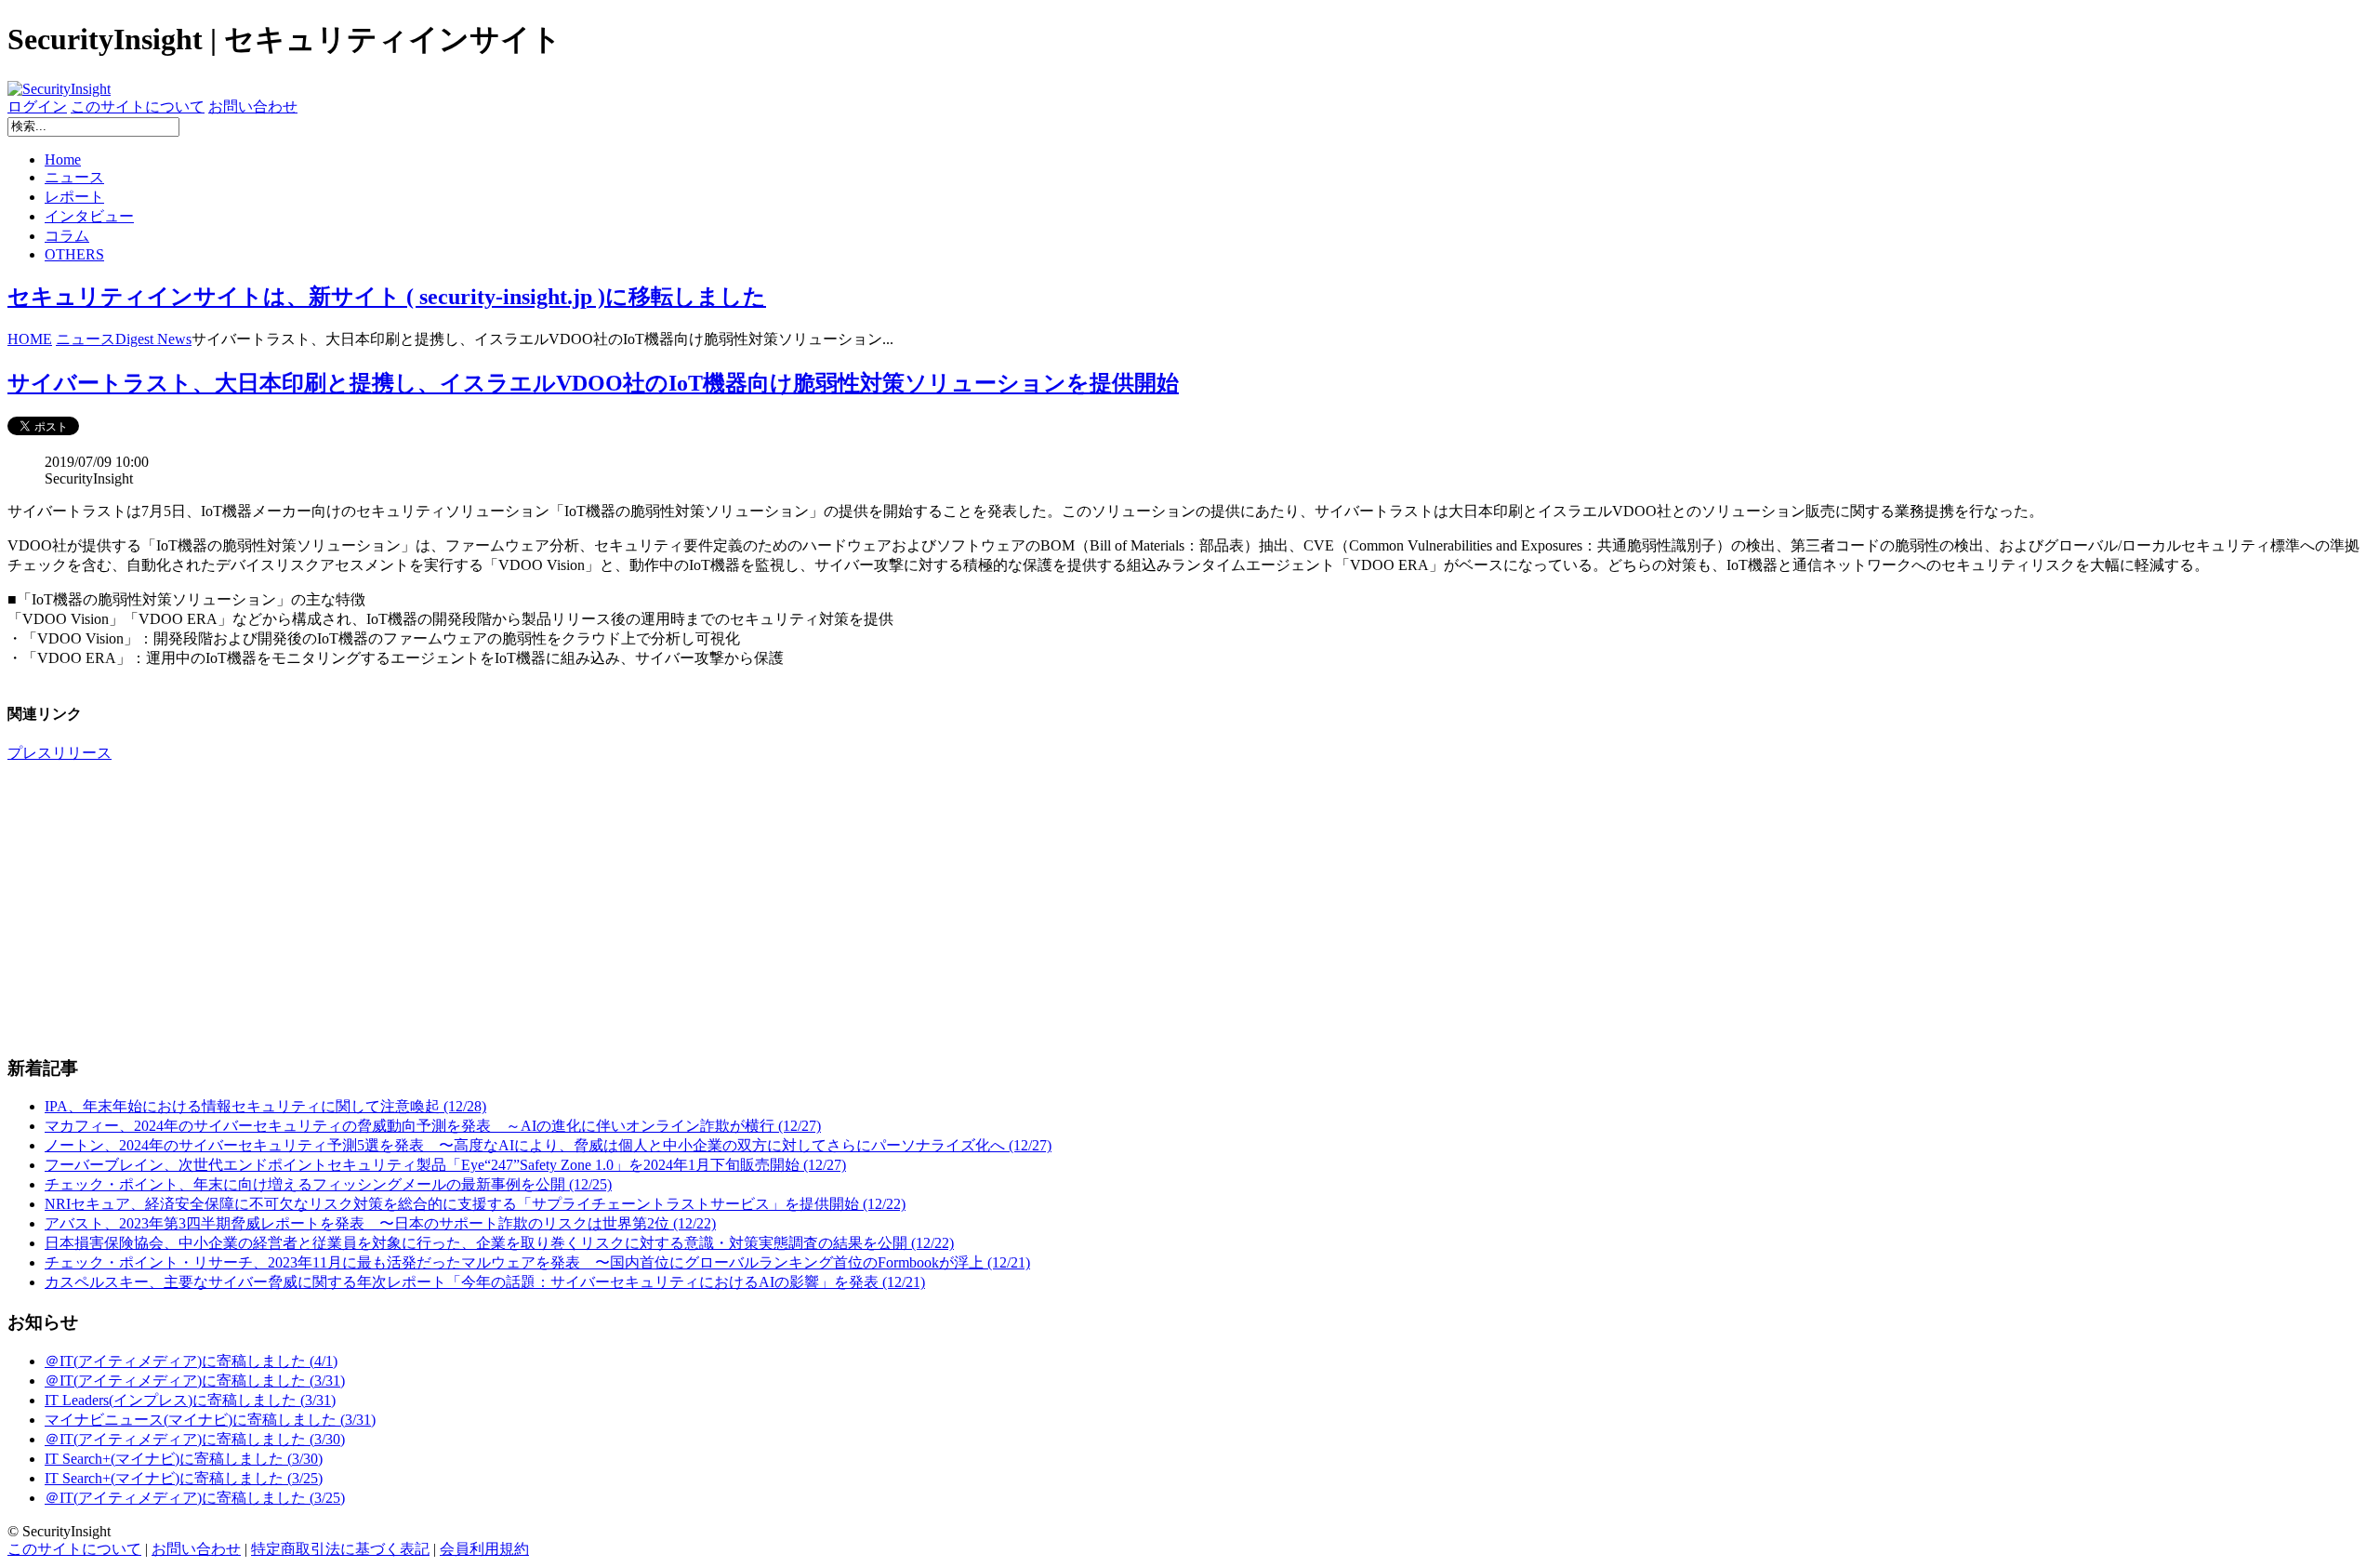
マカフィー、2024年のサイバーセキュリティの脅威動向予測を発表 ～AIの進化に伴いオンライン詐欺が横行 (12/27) (433, 1126)
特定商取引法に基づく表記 (340, 1549)
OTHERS (74, 254)
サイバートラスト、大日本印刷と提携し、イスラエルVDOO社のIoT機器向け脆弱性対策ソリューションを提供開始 (593, 383)
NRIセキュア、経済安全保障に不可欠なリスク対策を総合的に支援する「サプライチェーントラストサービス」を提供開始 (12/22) (475, 1204)
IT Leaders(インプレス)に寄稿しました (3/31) (190, 1400)
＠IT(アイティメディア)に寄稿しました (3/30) (195, 1439)
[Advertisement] (565, 909)
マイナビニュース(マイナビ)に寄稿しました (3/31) (210, 1420)
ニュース (74, 177)
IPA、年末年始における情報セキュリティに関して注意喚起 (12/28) (265, 1106)
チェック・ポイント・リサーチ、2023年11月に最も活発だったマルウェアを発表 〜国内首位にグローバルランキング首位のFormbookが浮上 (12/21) (537, 1262)
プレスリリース (59, 753)
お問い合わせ (253, 106)
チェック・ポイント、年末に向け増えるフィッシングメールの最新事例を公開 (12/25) (328, 1184)
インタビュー (89, 216)
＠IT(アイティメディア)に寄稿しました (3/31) (195, 1381)
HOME (30, 339)
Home (63, 159)
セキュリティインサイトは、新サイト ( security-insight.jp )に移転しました (387, 297)
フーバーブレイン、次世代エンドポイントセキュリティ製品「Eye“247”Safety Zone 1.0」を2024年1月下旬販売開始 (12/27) (445, 1165)
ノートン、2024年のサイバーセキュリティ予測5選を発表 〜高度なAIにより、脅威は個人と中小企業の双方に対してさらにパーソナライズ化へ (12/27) (548, 1145)
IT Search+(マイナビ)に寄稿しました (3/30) (184, 1459)
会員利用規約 (484, 1549)
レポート (74, 197)
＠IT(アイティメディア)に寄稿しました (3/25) (195, 1498)
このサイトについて (138, 106)
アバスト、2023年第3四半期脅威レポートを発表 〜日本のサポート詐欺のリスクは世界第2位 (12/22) (380, 1223)
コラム (67, 236)
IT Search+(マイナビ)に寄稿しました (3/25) (184, 1478)
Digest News (153, 339)
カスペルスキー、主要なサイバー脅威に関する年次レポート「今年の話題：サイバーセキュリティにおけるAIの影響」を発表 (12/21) (485, 1282)
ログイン (37, 106)
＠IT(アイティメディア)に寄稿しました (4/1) (191, 1361)
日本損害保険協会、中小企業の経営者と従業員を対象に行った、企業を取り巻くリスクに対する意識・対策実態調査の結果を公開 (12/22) (499, 1243)
